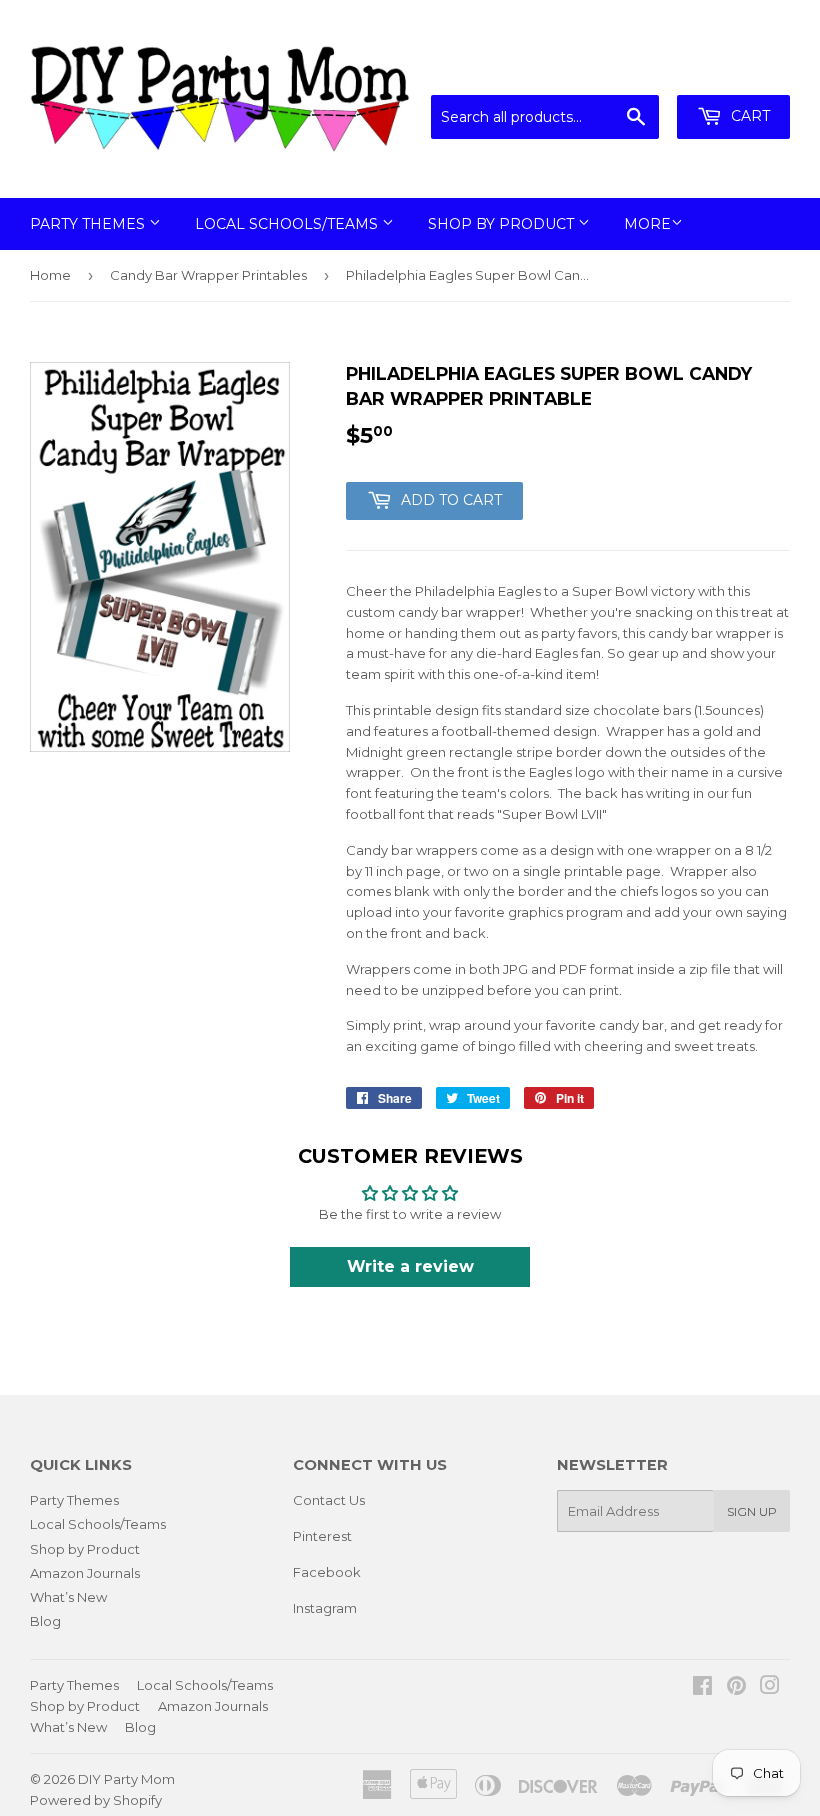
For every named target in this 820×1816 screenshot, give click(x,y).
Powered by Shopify (96, 1800)
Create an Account (732, 70)
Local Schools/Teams (288, 224)
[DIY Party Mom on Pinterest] (736, 1688)
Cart (748, 116)
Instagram (325, 1608)
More (647, 224)
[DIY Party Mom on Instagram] (770, 1688)
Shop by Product (503, 224)
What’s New (68, 1597)
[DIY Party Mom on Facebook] (702, 1688)
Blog (45, 1621)
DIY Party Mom (126, 1779)
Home (50, 275)
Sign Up (752, 1511)
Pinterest (322, 1536)
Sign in (625, 70)
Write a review (410, 1266)
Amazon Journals (85, 1573)
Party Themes (89, 224)
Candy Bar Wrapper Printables (208, 275)
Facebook (327, 1572)
